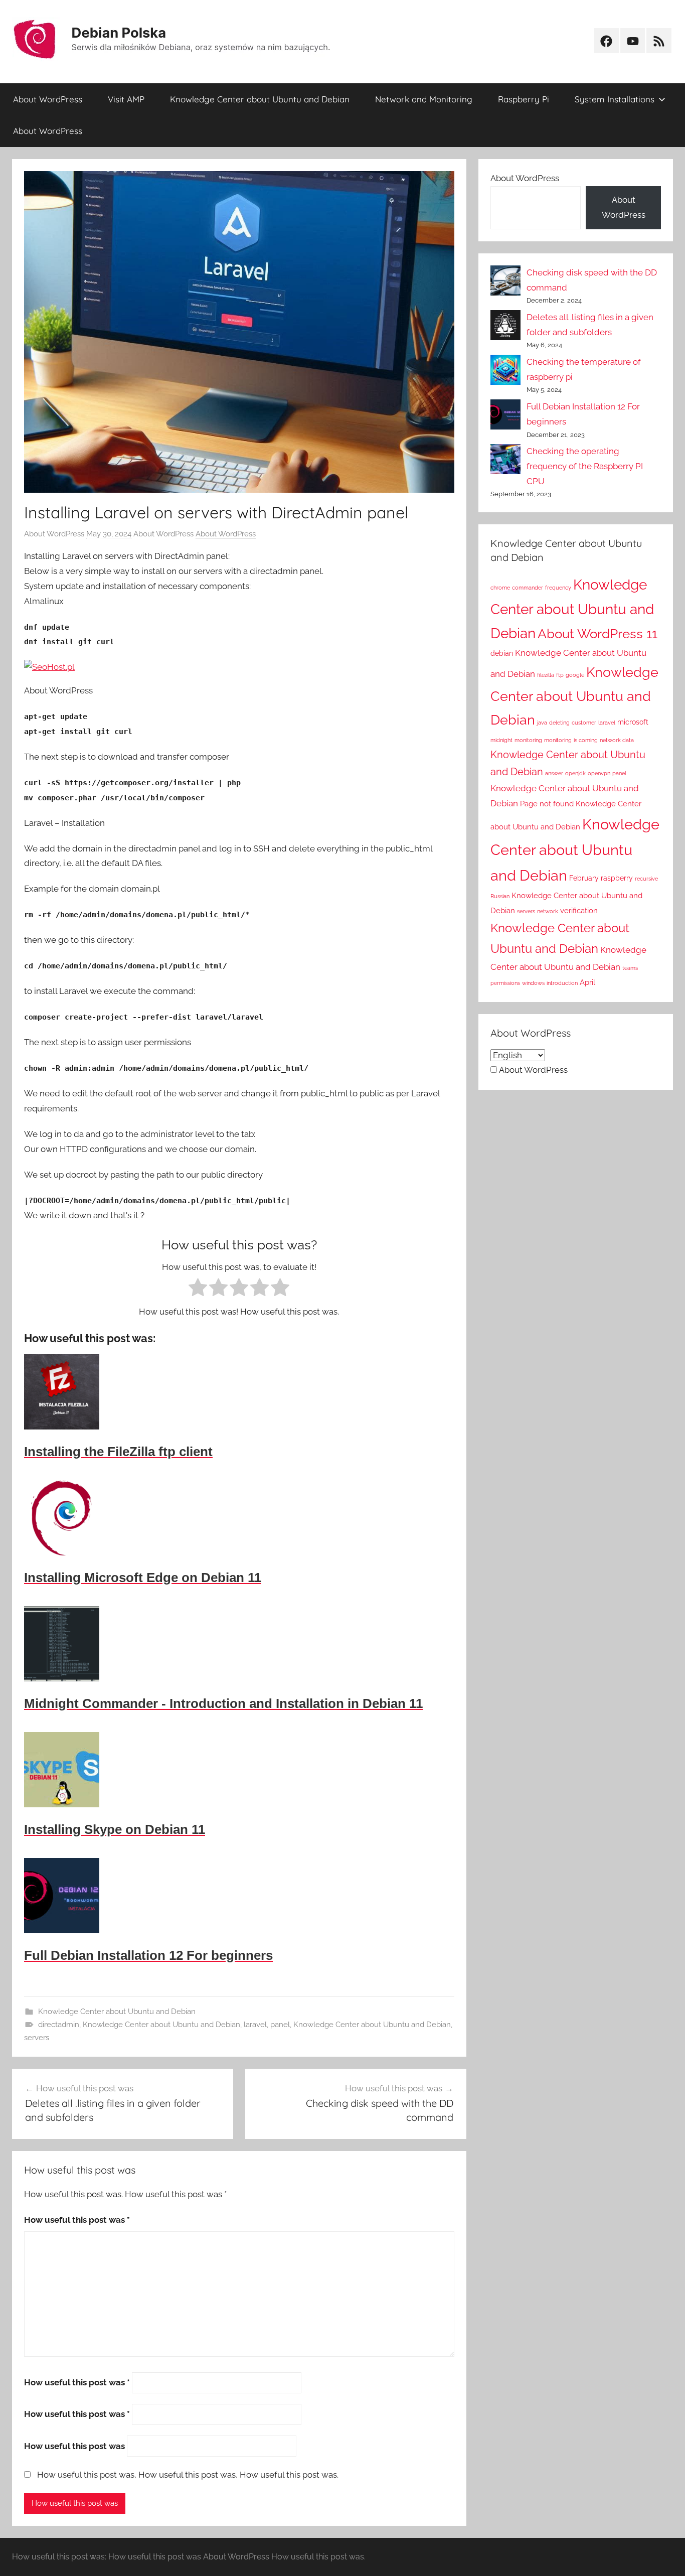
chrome (500, 588)
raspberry (617, 878)
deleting (559, 723)
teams (630, 968)
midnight (501, 740)
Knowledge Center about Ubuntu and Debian (260, 99)
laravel (255, 2025)
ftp (560, 675)
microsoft (633, 722)
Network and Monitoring (424, 99)
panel (280, 2025)
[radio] (198, 1290)
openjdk (575, 773)
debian (502, 653)
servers (37, 2038)
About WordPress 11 (597, 633)
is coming (586, 740)
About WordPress (48, 99)
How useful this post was (77, 2220)
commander (528, 588)
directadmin (59, 2025)
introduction (562, 983)
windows (533, 983)
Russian (500, 896)
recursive (646, 879)
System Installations (615, 99)
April (587, 982)
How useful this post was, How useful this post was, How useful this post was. (188, 2475)
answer (554, 773)
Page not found (547, 804)
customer (584, 723)
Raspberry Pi (524, 99)
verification (579, 910)
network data (617, 740)
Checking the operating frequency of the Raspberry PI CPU (585, 466)
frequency (558, 588)
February (584, 878)
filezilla (546, 675)
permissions (505, 983)
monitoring (528, 740)
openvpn (599, 773)
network (548, 911)
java (542, 723)
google (575, 675)
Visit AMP (126, 99)
